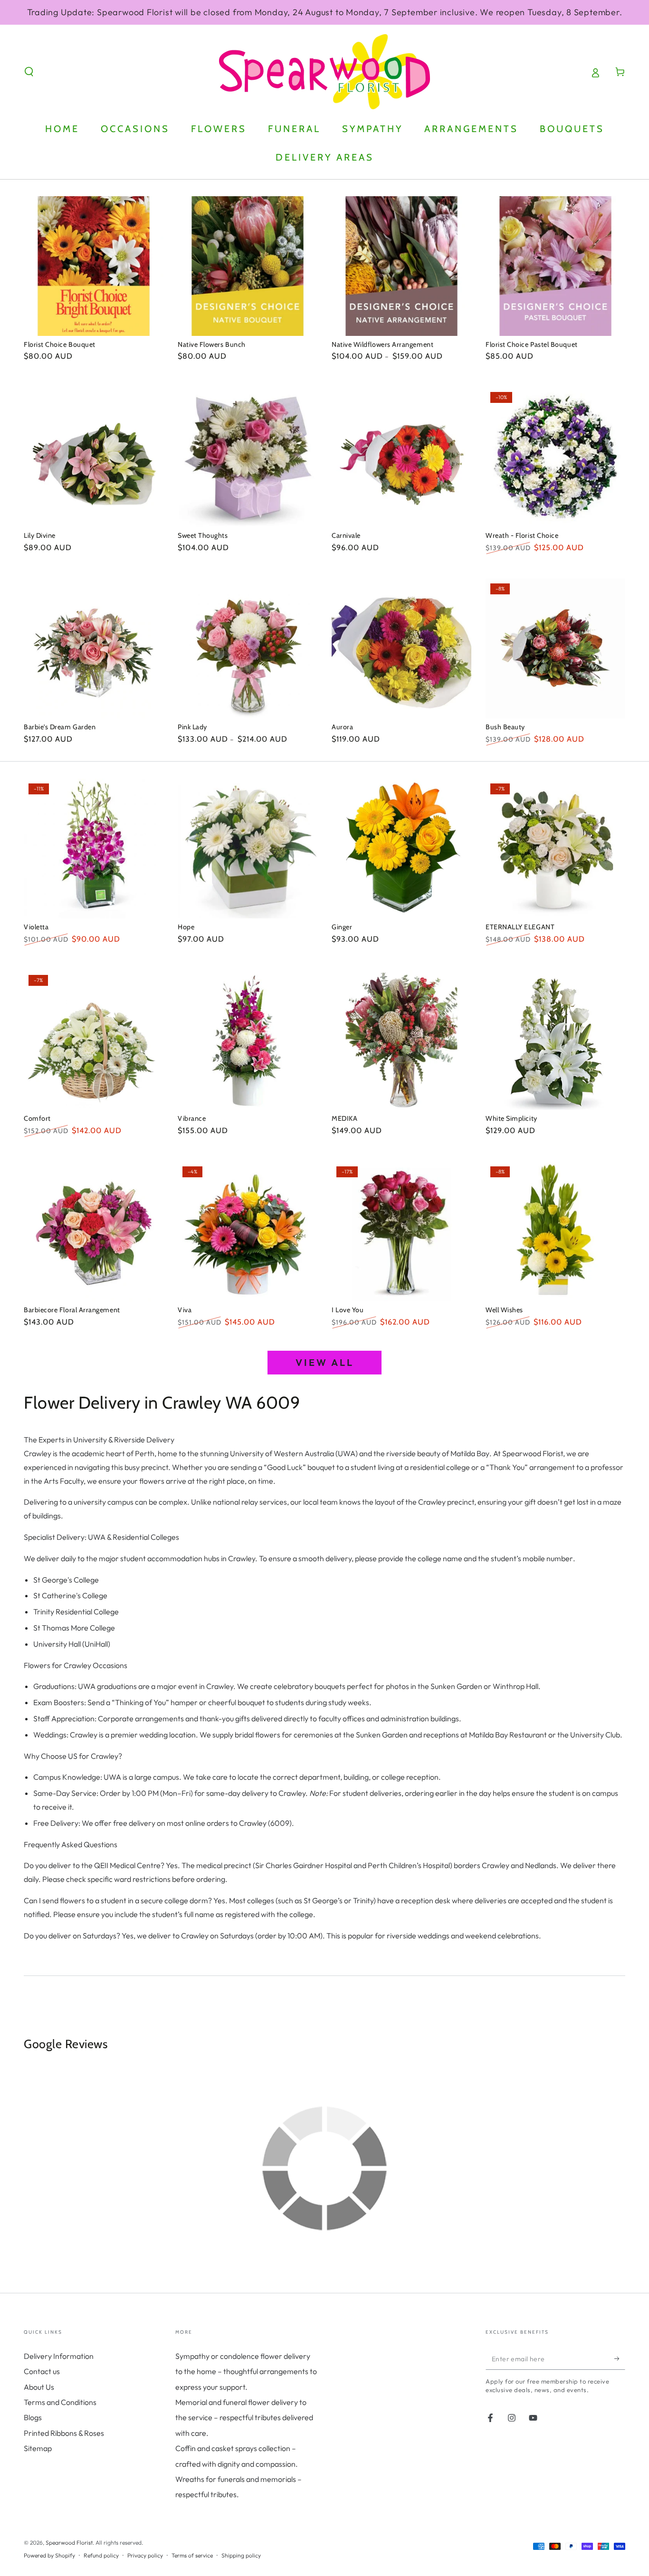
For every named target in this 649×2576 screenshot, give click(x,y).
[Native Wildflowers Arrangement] (401, 266)
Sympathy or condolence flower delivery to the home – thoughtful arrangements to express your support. (246, 2371)
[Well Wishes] (555, 1231)
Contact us (42, 2371)
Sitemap (38, 2448)
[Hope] (248, 849)
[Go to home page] (324, 72)
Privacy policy (145, 2555)
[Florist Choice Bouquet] (94, 266)
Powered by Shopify (49, 2555)
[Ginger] (401, 849)
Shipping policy (241, 2555)
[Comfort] (94, 1040)
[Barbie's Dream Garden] (94, 649)
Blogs (33, 2417)
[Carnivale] (401, 457)
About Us (39, 2387)
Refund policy (101, 2555)
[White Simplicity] (555, 1040)
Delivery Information (59, 2356)
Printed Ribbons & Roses (64, 2433)
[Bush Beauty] (555, 649)
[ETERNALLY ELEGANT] (555, 849)
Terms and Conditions (60, 2402)
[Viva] (248, 1231)
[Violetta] (94, 849)
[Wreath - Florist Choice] (555, 457)
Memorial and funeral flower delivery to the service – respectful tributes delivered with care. (244, 2418)
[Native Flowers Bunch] (248, 266)
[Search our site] (29, 72)
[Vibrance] (248, 1040)
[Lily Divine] (94, 457)
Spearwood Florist (69, 2543)
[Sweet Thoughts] (248, 457)
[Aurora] (401, 649)
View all (325, 1362)
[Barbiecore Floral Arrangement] (94, 1231)
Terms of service (192, 2555)
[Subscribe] (620, 2359)
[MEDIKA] (401, 1040)
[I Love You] (401, 1231)
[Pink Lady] (248, 649)
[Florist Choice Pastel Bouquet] (555, 266)
